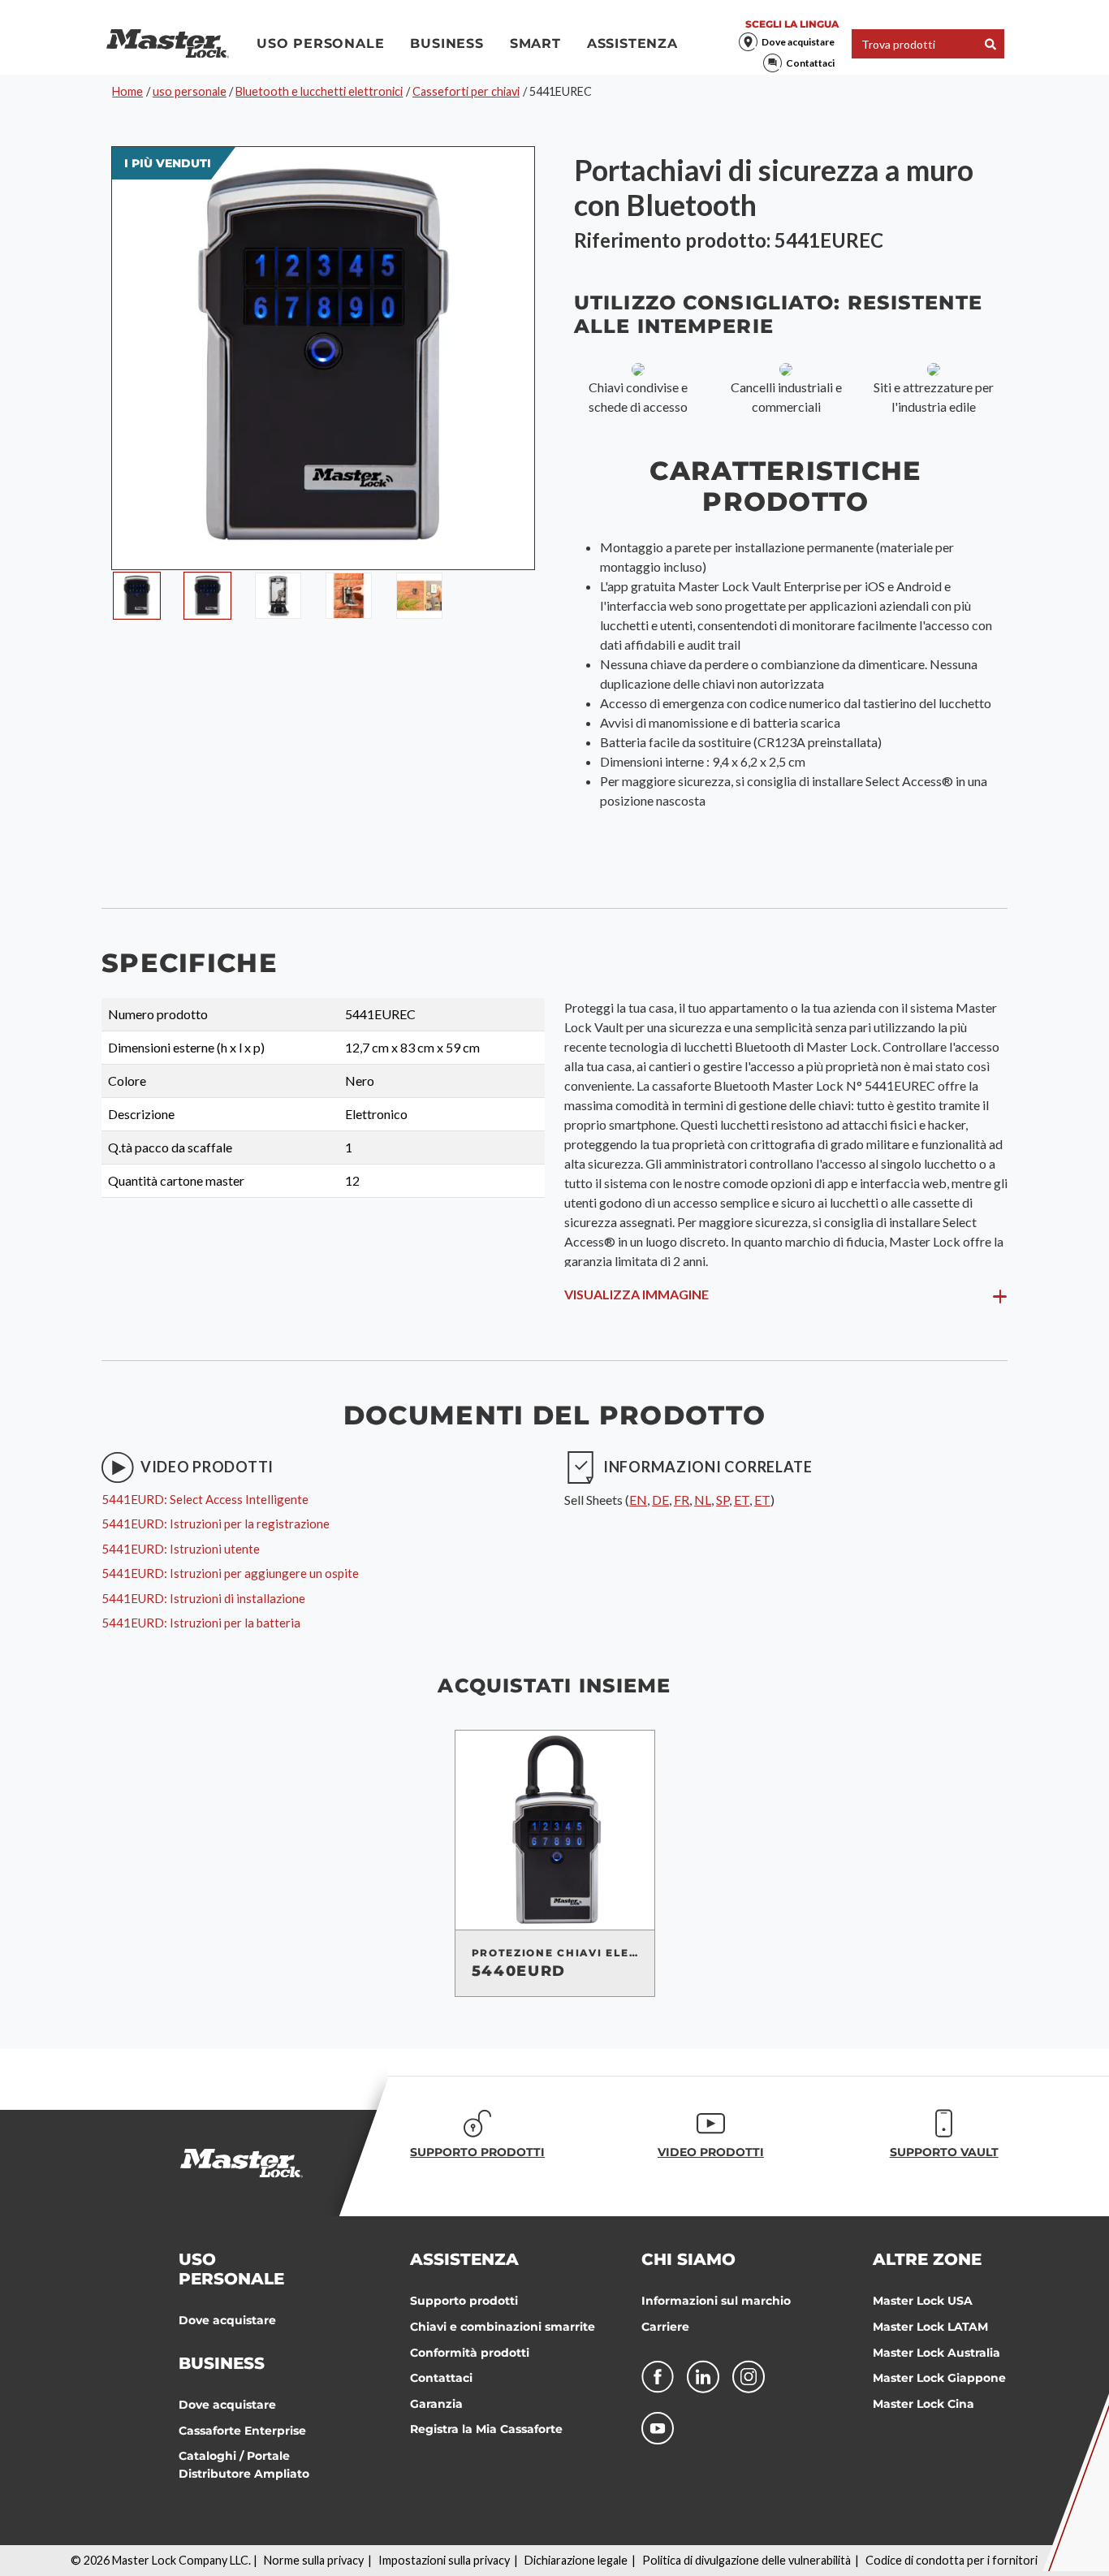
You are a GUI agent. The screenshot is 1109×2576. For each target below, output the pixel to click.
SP (723, 1500)
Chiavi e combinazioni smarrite (503, 2327)
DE (660, 1500)
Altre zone (927, 2259)
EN (638, 1500)
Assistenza (632, 43)
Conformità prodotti (470, 2353)
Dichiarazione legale (576, 2560)
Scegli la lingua (792, 24)
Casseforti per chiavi (466, 91)
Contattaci (810, 63)
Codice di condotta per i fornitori (951, 2560)
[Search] (990, 44)
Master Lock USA (923, 2301)
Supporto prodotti (464, 2301)
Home (127, 91)
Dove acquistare (798, 42)
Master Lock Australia (936, 2353)
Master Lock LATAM (930, 2327)
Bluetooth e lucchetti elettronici (319, 91)
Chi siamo (688, 2259)
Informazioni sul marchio (716, 2301)
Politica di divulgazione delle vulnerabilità (747, 2560)
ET (742, 1500)
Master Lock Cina (923, 2404)
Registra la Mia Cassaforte (486, 2429)
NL (703, 1500)
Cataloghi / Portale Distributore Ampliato (244, 2465)
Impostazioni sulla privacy (444, 2560)
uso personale (320, 43)
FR (682, 1500)
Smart (535, 43)
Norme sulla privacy (314, 2560)
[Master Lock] (168, 44)
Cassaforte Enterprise (242, 2431)
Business (447, 43)
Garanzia (436, 2404)
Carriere (665, 2327)
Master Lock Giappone (939, 2378)
